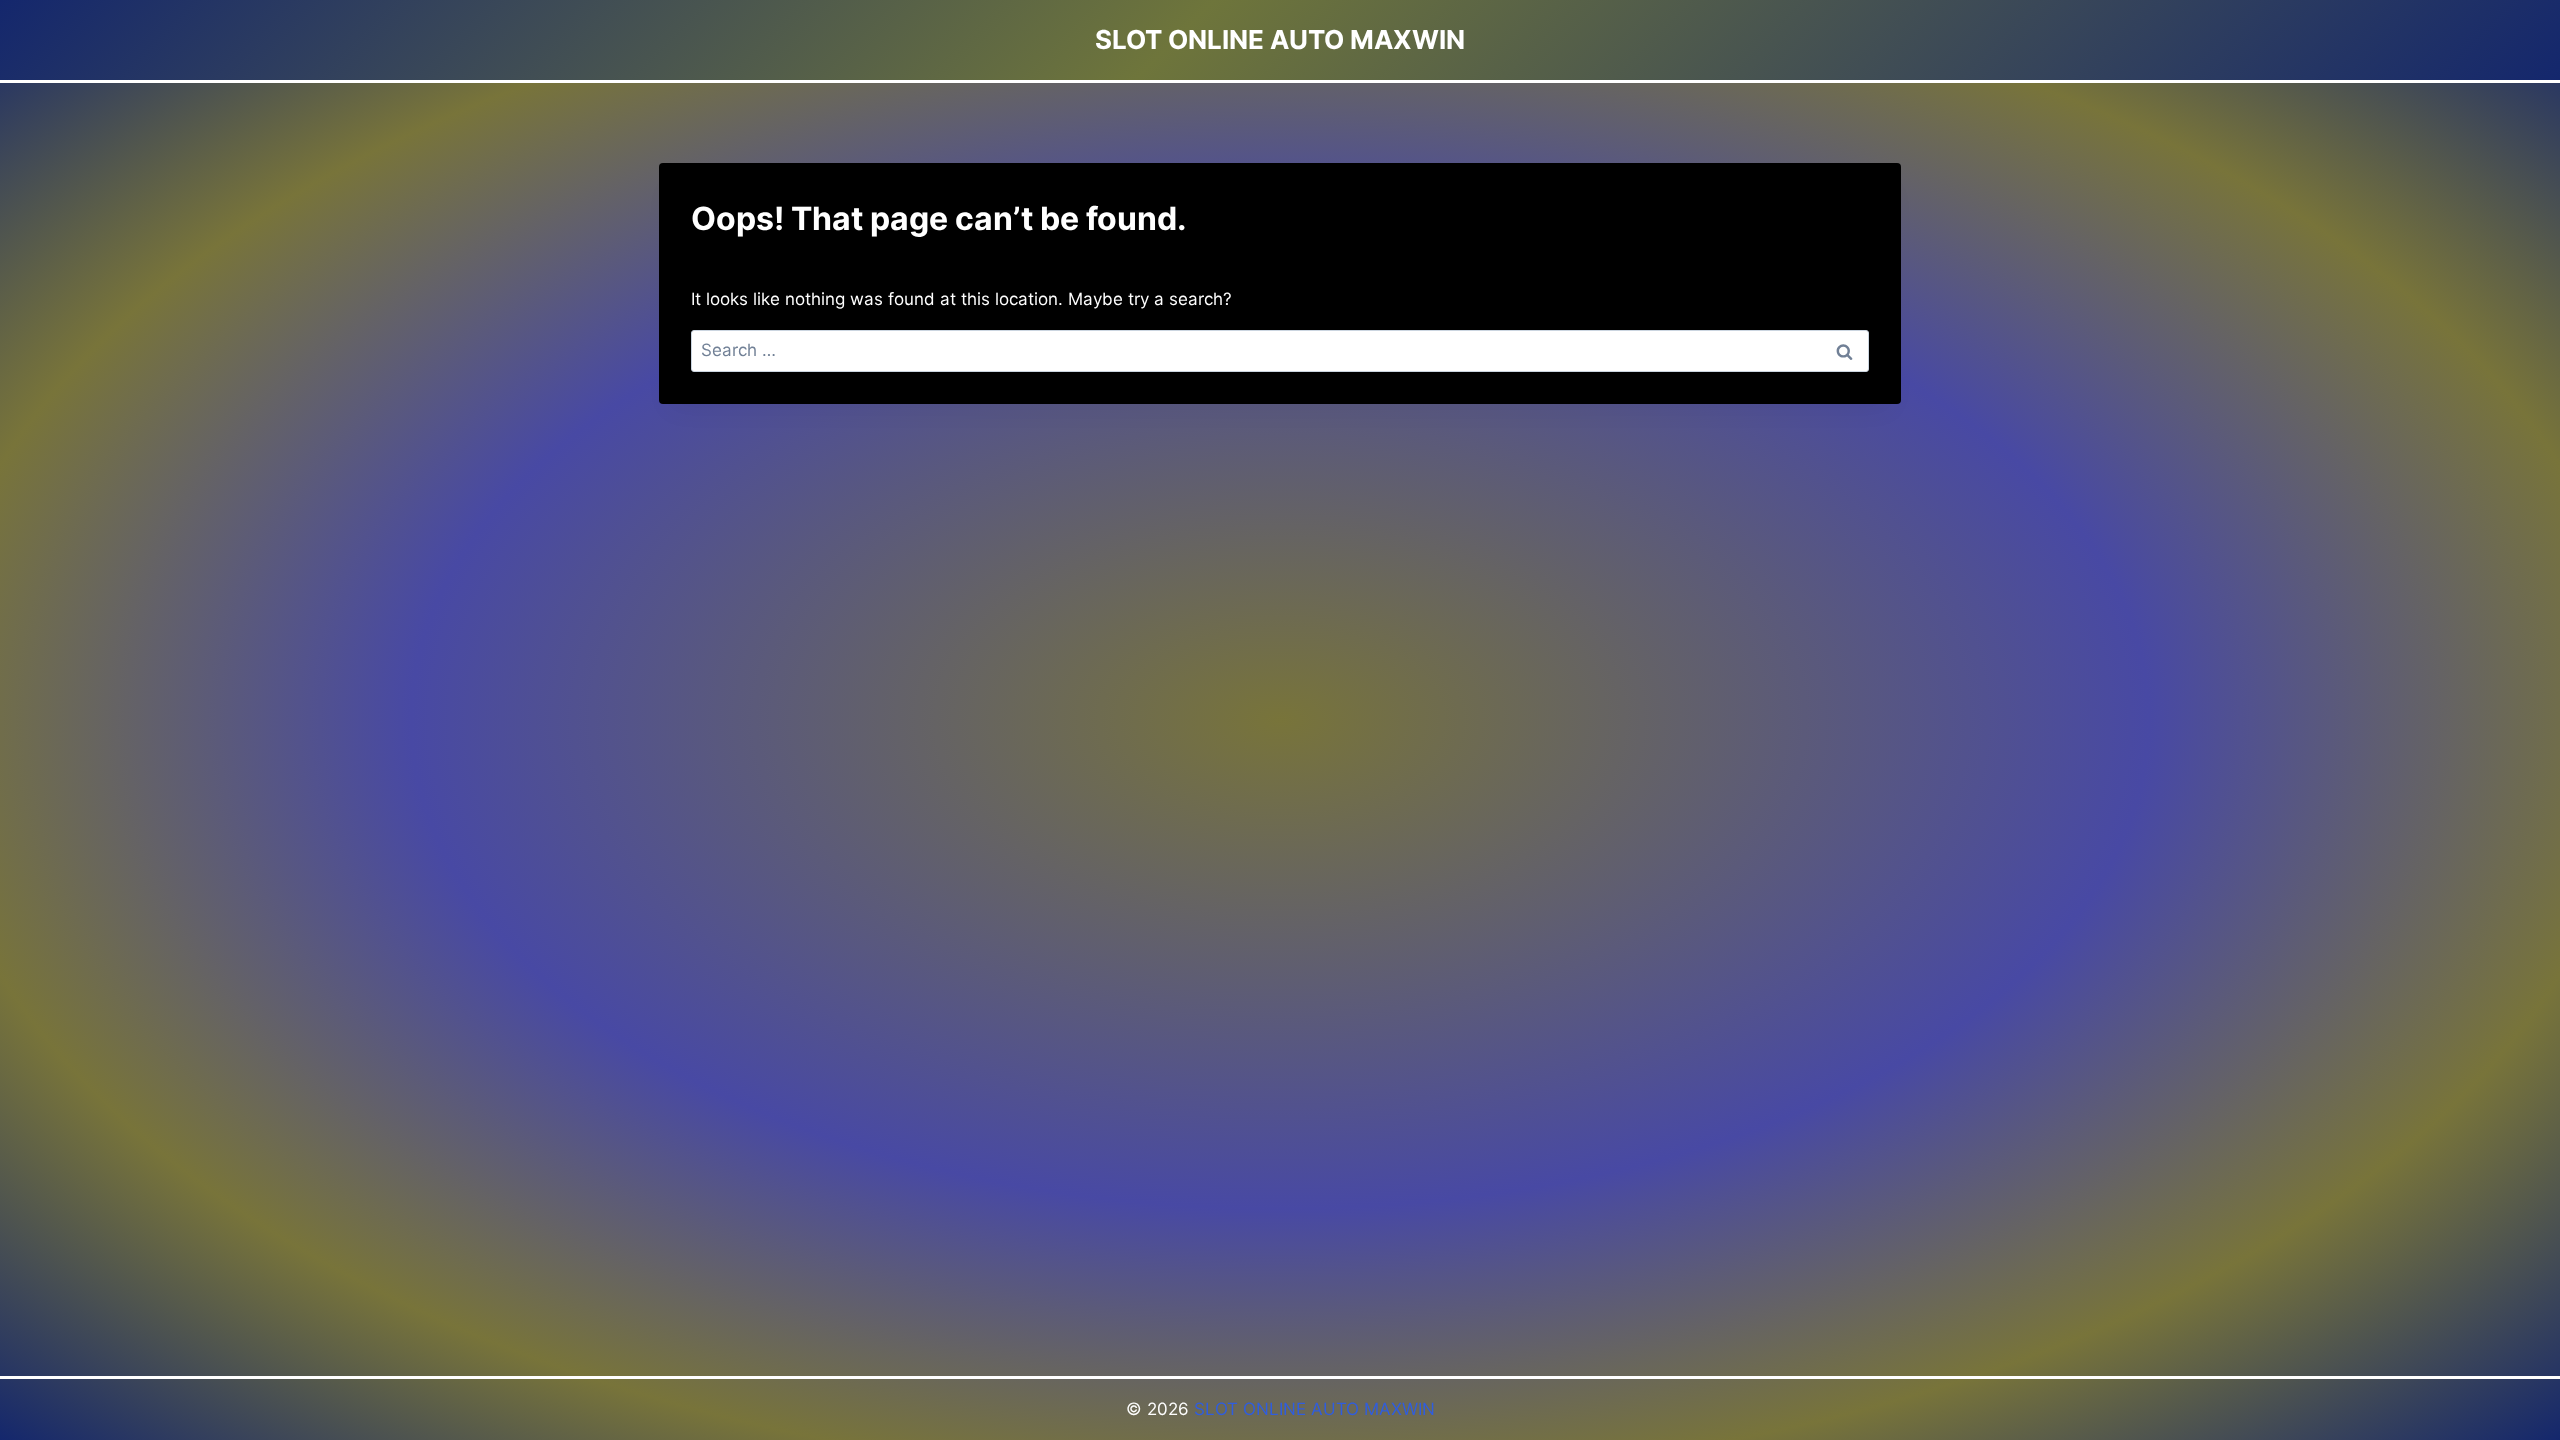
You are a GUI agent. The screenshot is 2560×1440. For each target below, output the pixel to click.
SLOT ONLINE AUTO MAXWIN (1314, 1409)
